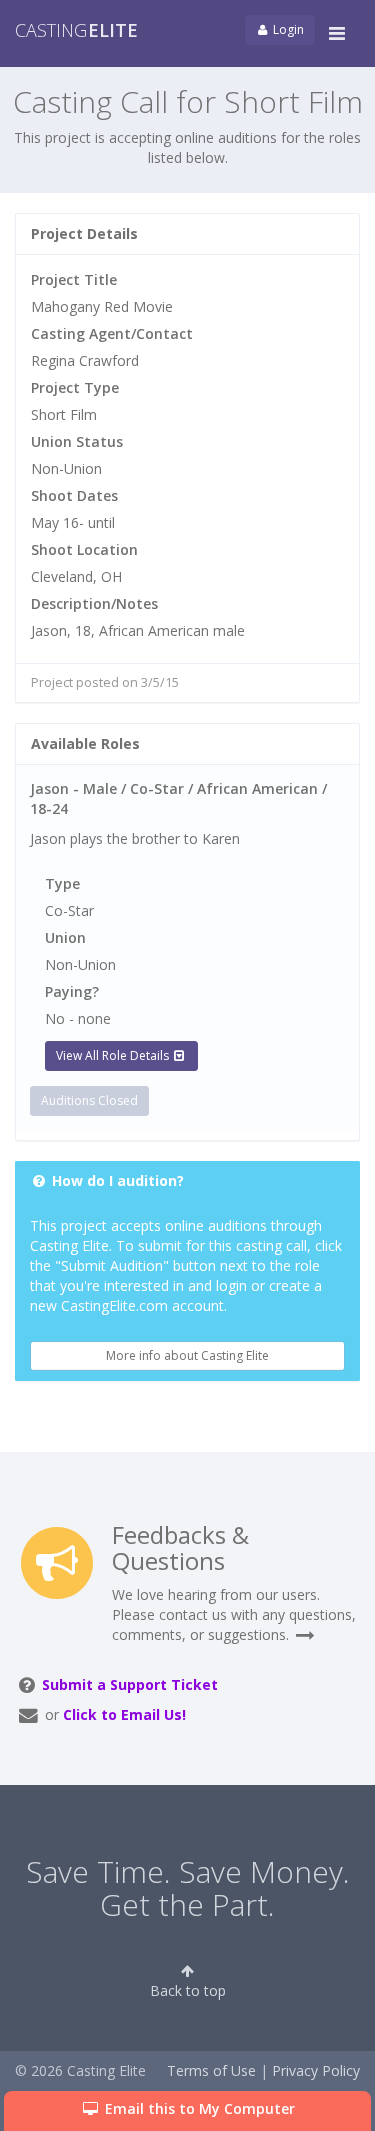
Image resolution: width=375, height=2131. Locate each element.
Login (287, 29)
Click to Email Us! (124, 1714)
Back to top (188, 1990)
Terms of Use (211, 2070)
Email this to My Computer (198, 2108)
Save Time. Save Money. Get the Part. (188, 1888)
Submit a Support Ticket (130, 1684)
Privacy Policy (316, 2070)
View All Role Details (114, 1055)
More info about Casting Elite (187, 1355)
